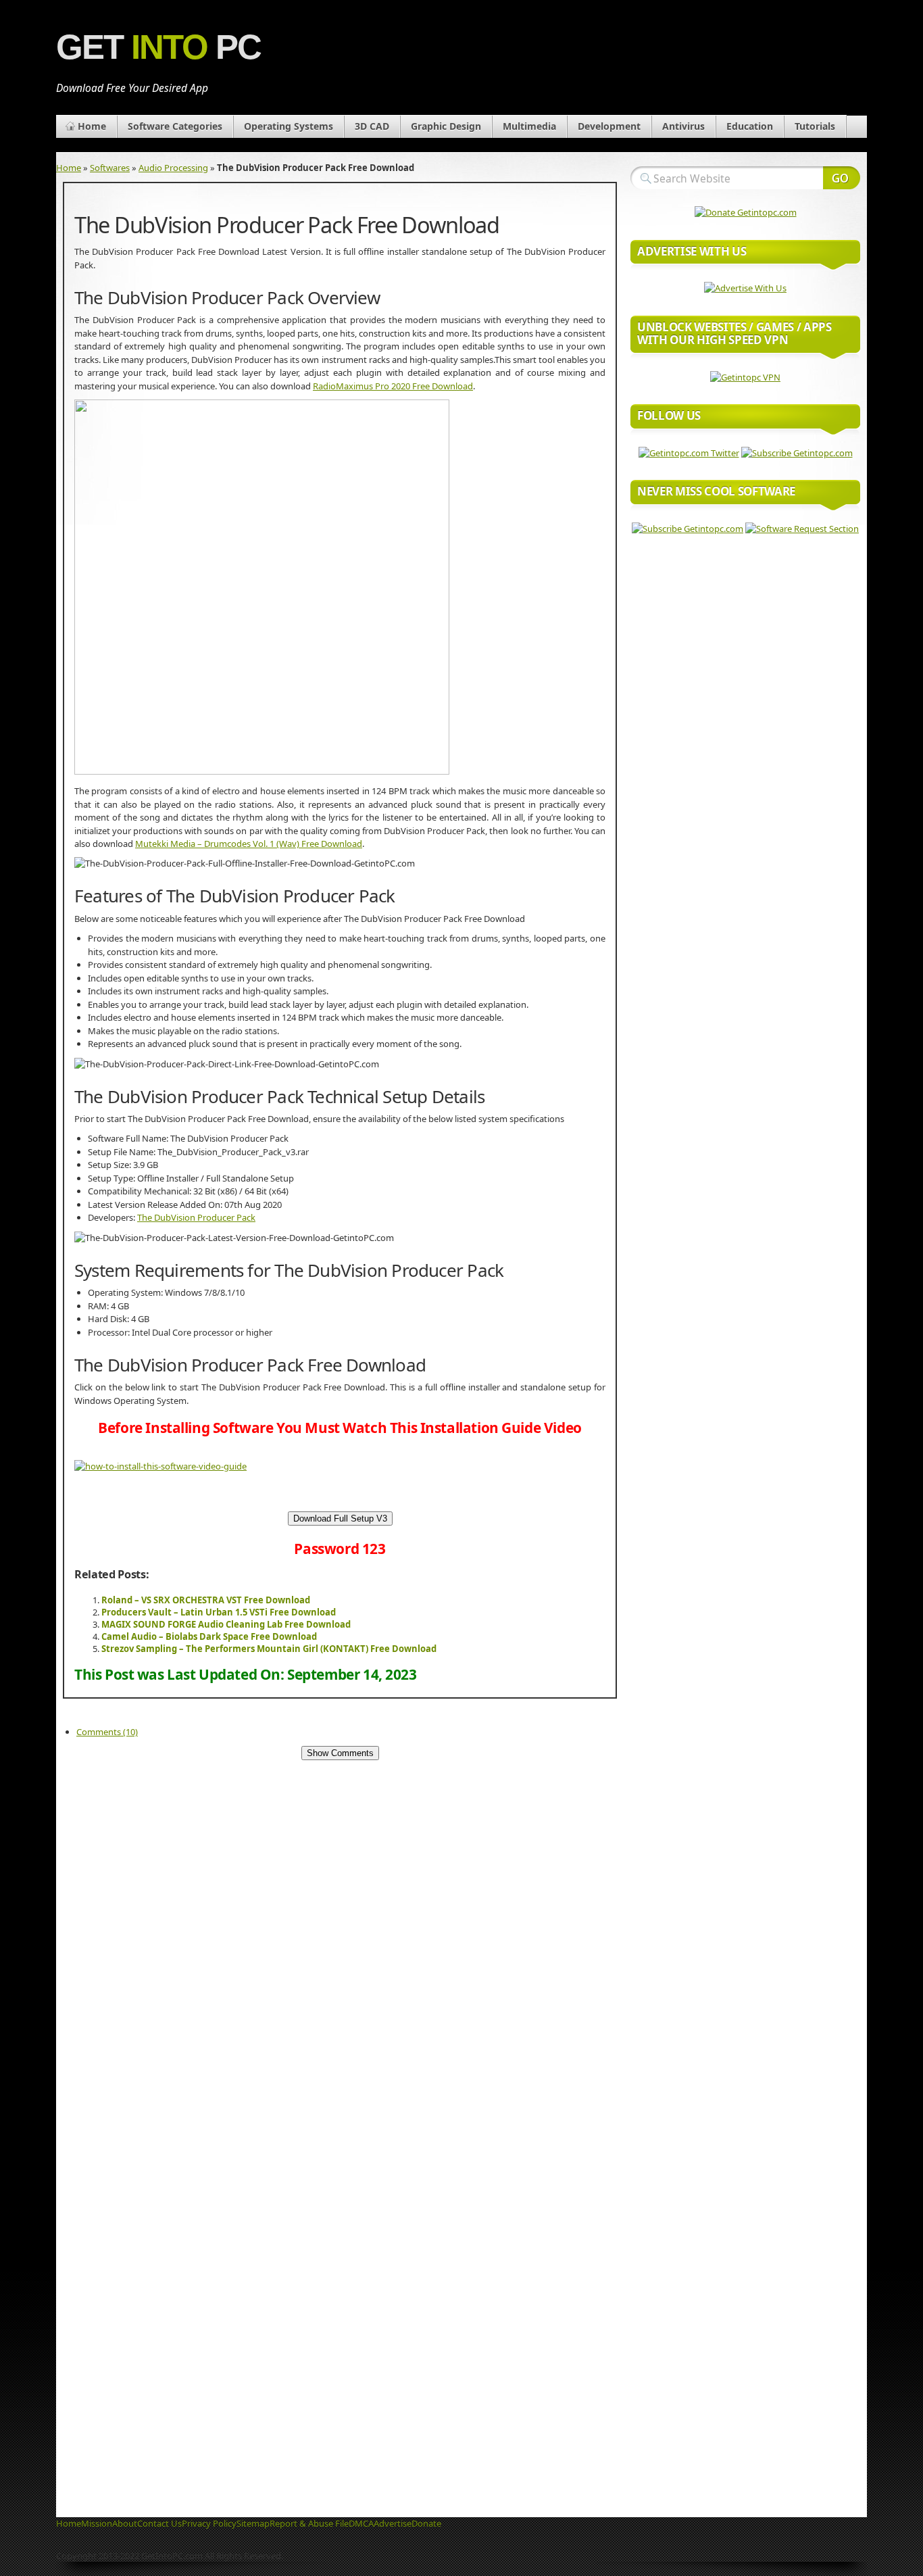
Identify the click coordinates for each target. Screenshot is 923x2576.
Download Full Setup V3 (340, 1518)
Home (92, 126)
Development (609, 126)
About (125, 2523)
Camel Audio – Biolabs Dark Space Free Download (209, 1636)
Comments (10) (107, 1732)
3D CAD (372, 126)
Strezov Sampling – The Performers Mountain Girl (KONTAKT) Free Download (269, 1649)
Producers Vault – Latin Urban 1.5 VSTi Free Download (219, 1612)
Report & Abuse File (309, 2523)
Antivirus (683, 126)
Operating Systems (289, 126)
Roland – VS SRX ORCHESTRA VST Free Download (206, 1600)
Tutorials (815, 126)
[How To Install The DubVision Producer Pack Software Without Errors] (160, 1466)
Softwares (110, 168)
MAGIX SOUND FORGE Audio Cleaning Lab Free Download (226, 1624)
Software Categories (175, 126)
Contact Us (159, 2523)
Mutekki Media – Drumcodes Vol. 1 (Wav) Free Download (249, 844)
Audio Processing (173, 168)
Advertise (393, 2523)
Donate (426, 2523)
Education (750, 126)
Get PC (158, 47)
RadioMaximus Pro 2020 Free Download (393, 386)
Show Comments (340, 1753)
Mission (97, 2523)
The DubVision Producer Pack (196, 1217)
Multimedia (529, 126)
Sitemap (253, 2523)
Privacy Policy (209, 2523)
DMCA (361, 2523)
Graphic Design (446, 126)
